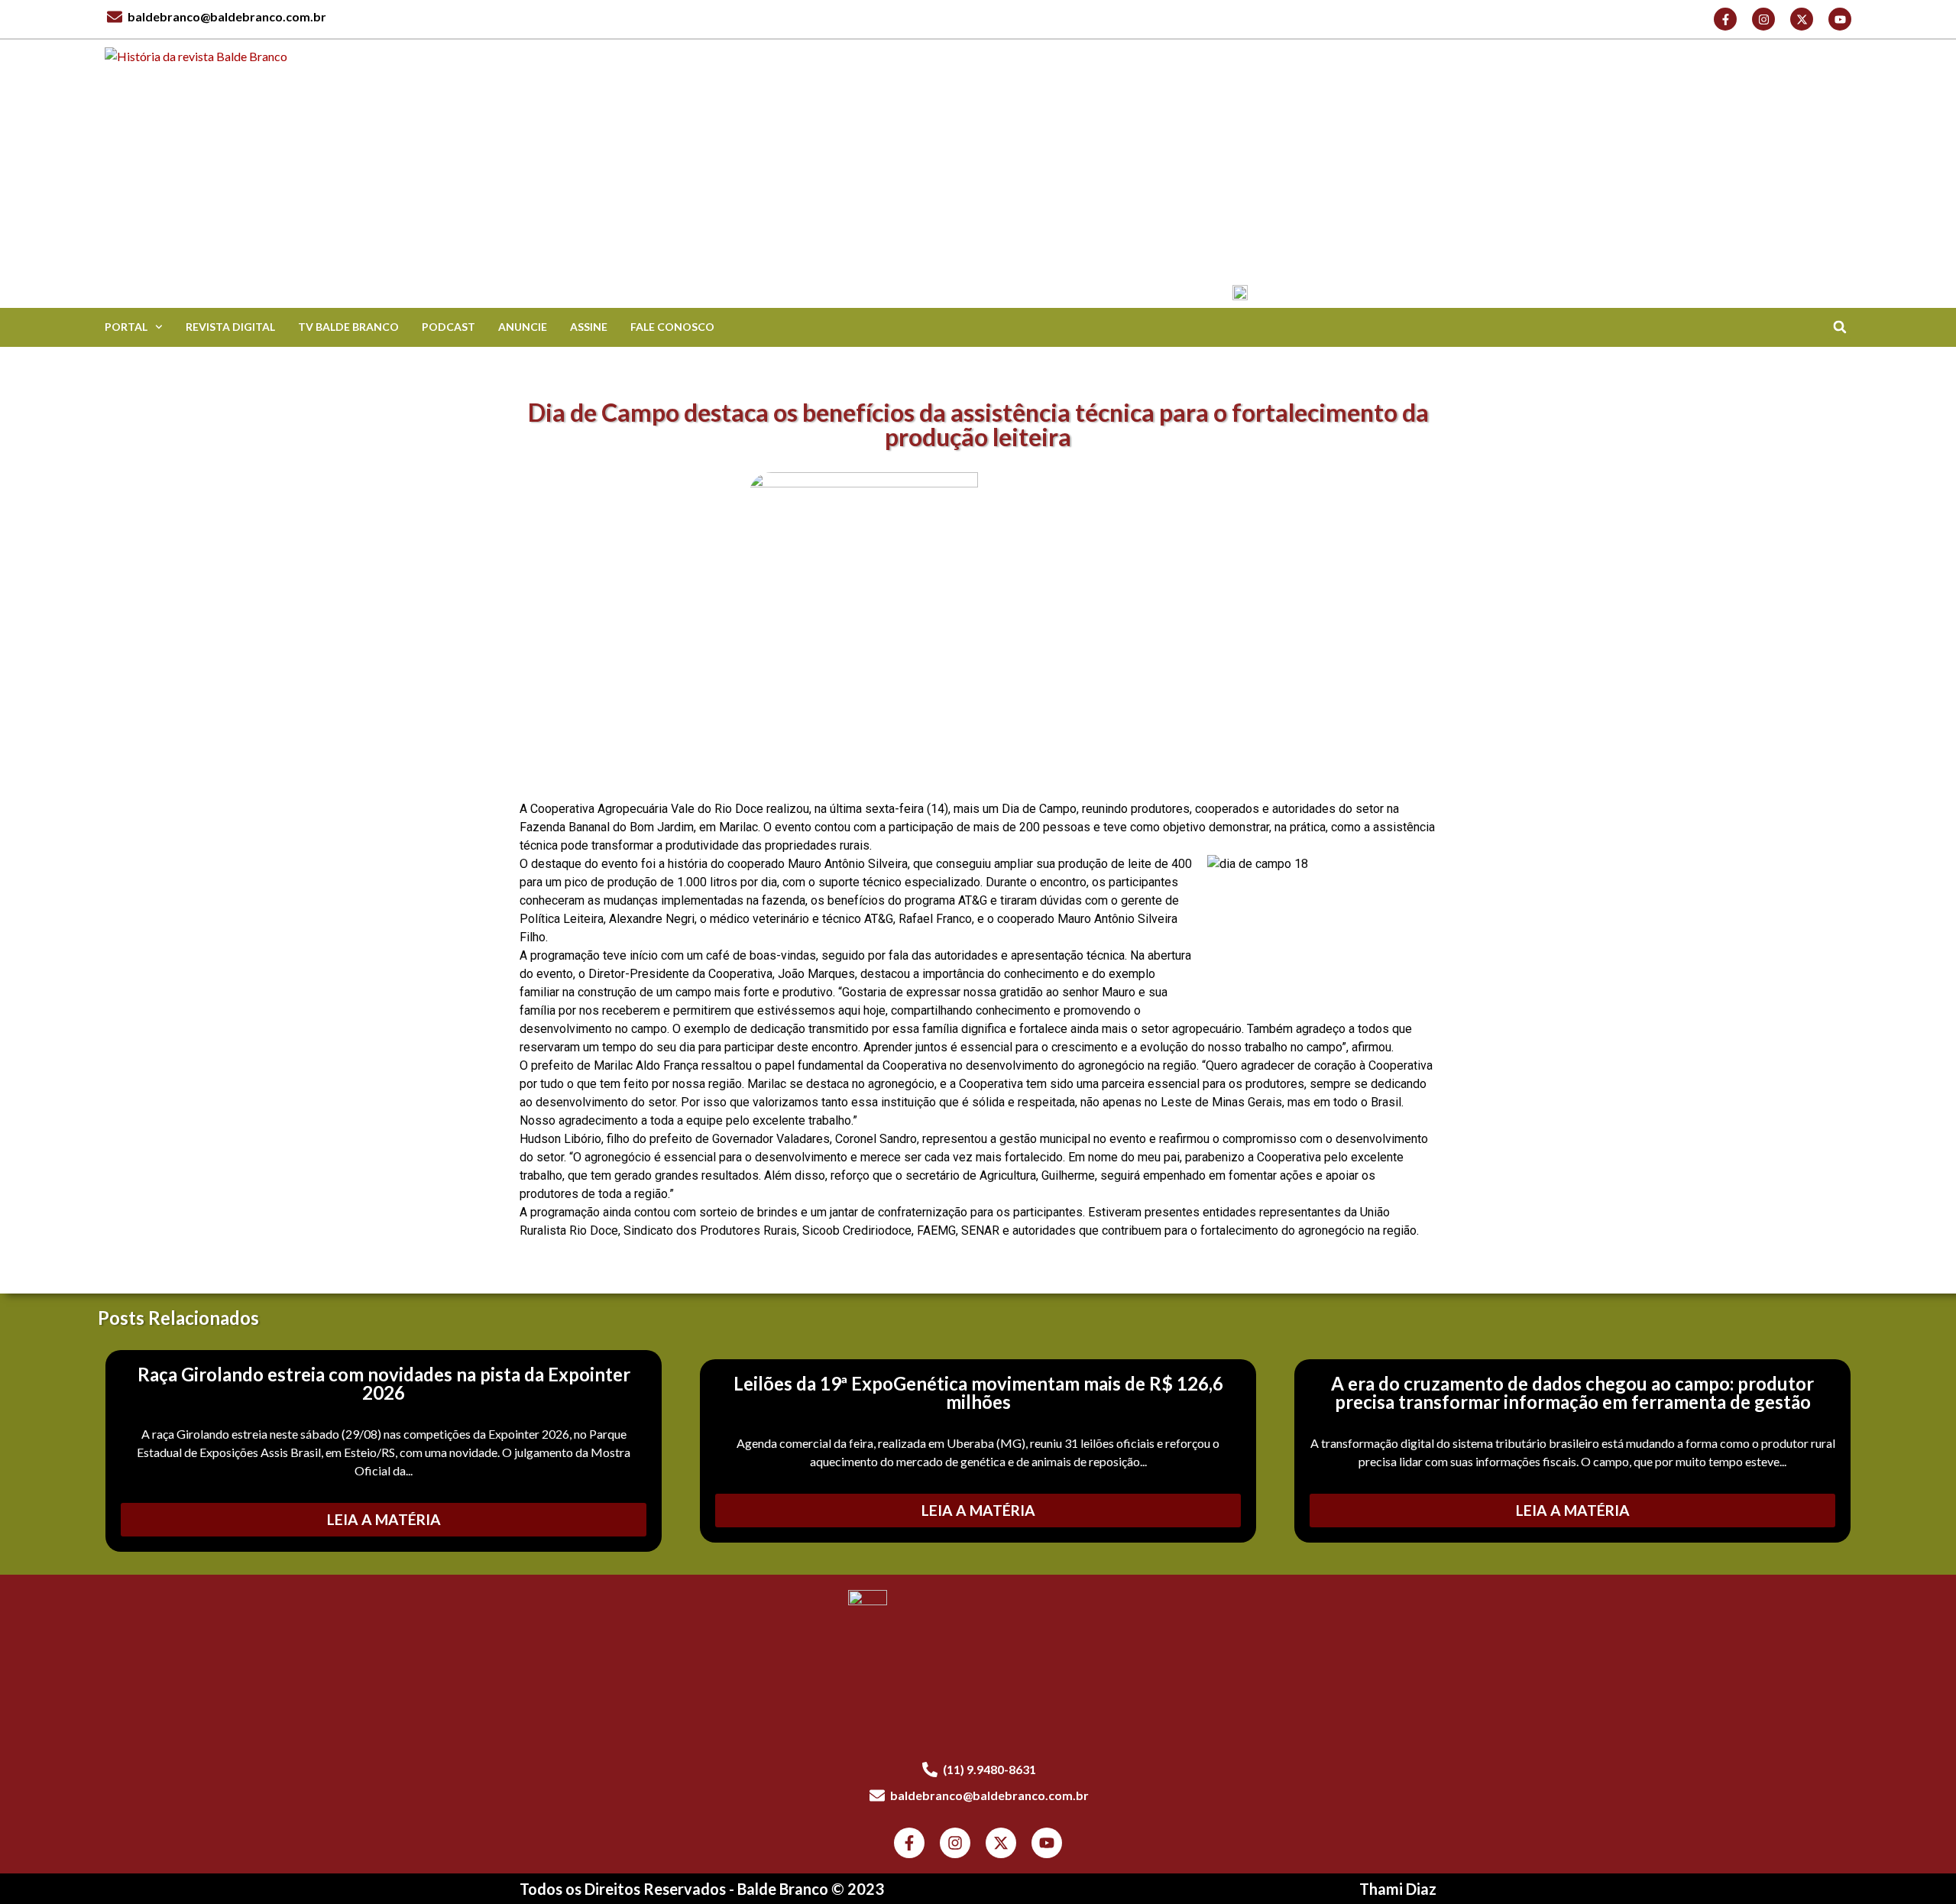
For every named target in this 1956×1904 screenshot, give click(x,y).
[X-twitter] (1802, 19)
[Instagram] (1763, 19)
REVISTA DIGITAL (230, 327)
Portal (126, 327)
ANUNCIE (523, 327)
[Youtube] (1840, 19)
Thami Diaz (1398, 1889)
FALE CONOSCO (672, 327)
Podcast (449, 327)
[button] (1839, 327)
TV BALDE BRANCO (348, 327)
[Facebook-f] (1725, 19)
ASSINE (589, 327)
